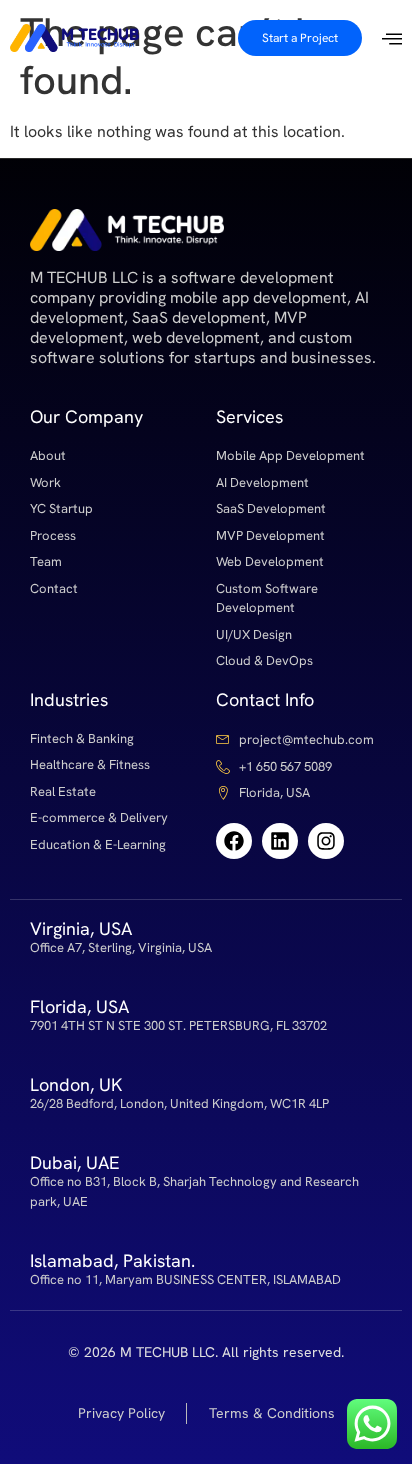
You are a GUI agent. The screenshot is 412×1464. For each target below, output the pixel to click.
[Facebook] (234, 841)
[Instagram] (326, 841)
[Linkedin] (280, 841)
